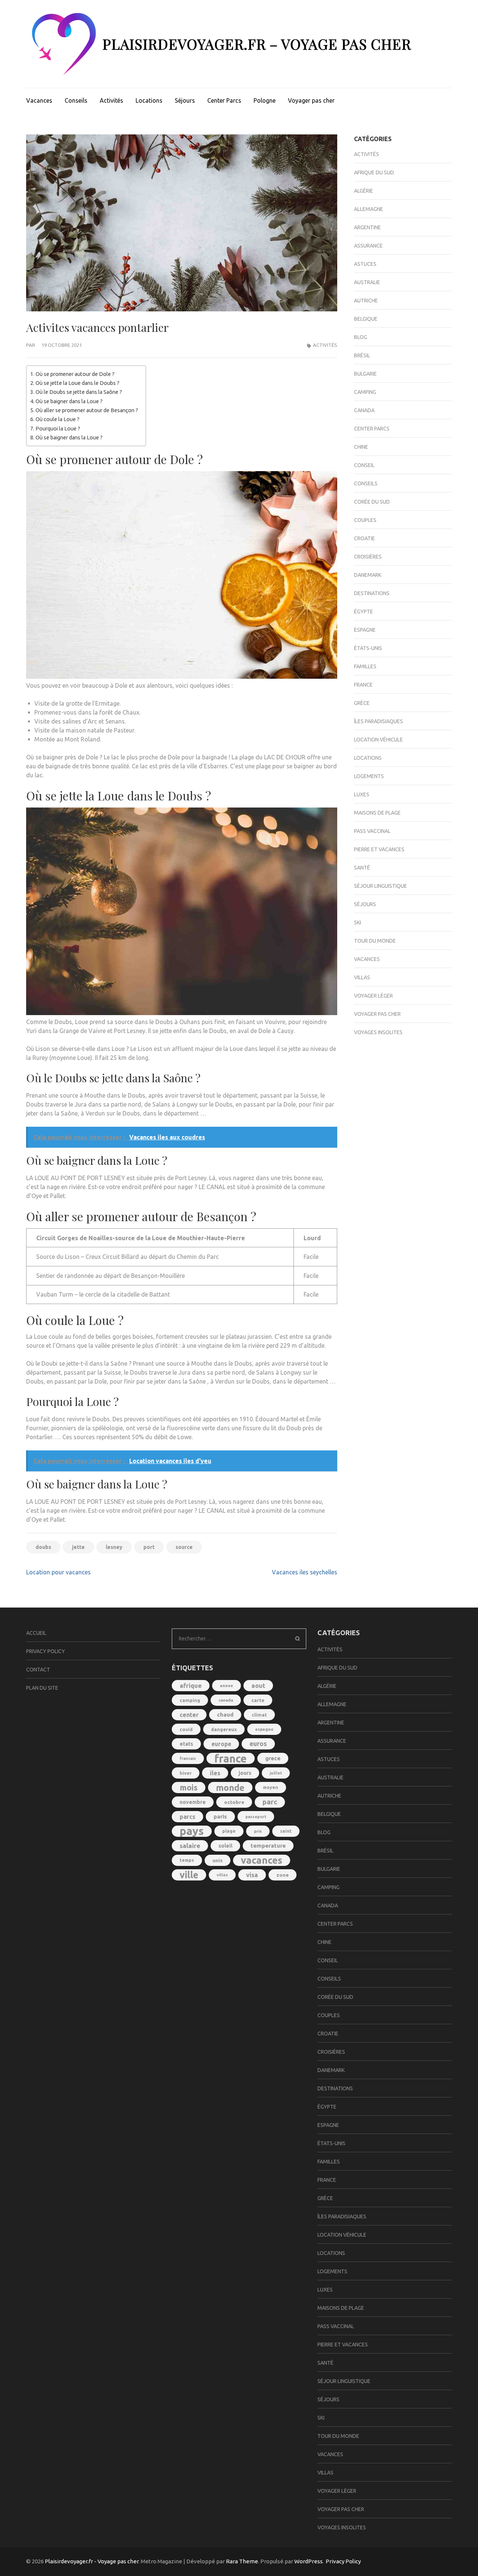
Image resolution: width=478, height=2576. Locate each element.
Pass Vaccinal (372, 831)
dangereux (224, 1729)
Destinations (372, 593)
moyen (271, 1787)
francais (188, 1758)
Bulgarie (365, 374)
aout (258, 1686)
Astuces (365, 264)
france (231, 1758)
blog (361, 337)
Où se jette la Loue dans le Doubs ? (77, 383)
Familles (365, 666)
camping (190, 1700)
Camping (365, 392)
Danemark (368, 575)
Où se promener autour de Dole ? (75, 374)
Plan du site (42, 1688)
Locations (149, 100)
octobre (234, 1802)
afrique (191, 1685)
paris (220, 1816)
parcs (187, 1817)
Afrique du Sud (374, 172)
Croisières (368, 557)
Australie (367, 282)
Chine (361, 447)
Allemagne (369, 209)
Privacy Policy (46, 1651)
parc (270, 1802)
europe (221, 1744)
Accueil (36, 1633)
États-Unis (368, 648)
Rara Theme (242, 2561)
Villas (362, 977)
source (184, 1547)
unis (218, 1860)
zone (283, 1875)
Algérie (364, 191)
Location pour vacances (58, 1572)
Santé (362, 868)
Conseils (76, 100)
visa (252, 1875)
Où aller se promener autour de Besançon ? (87, 410)
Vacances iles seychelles (305, 1572)
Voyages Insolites (378, 1032)
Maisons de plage (377, 813)
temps (187, 1860)
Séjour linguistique (381, 886)
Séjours (185, 100)
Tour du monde (375, 941)
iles (215, 1773)
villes (222, 1875)
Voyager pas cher (311, 100)
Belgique (366, 319)
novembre (193, 1802)
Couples (365, 520)
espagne (264, 1729)
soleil (225, 1846)
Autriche (366, 301)
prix (258, 1831)
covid (186, 1729)
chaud (225, 1715)
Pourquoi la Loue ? (58, 429)
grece (273, 1758)
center (189, 1715)
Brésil (362, 355)
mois (189, 1788)
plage (229, 1831)
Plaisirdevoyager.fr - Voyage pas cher (92, 2561)
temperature (268, 1846)
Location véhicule (378, 740)
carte (258, 1700)
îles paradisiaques (378, 721)
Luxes (362, 794)
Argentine (367, 227)
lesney (114, 1547)
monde (230, 1788)
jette (78, 1547)
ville (189, 1875)
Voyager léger (373, 996)
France (363, 685)
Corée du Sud (372, 502)
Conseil (364, 465)
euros (258, 1744)
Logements (369, 776)
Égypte (364, 612)
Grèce (362, 703)
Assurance (368, 246)
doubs (43, 1547)
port (149, 1547)
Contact (38, 1670)
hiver (186, 1773)
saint (286, 1831)
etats (186, 1744)
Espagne (365, 630)
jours (245, 1773)
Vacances (39, 100)
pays (192, 1831)
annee (226, 1685)
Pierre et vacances (379, 849)
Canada (364, 410)
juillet (276, 1773)
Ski (358, 923)
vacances (262, 1860)
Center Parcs (224, 100)
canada (226, 1700)
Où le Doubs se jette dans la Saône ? (79, 392)
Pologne (265, 100)
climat (259, 1715)
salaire (190, 1846)
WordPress (308, 2561)
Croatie (364, 538)
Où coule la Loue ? (58, 419)
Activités (111, 100)
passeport (256, 1817)
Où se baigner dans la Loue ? (69, 401)
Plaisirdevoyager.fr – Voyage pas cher (257, 44)
